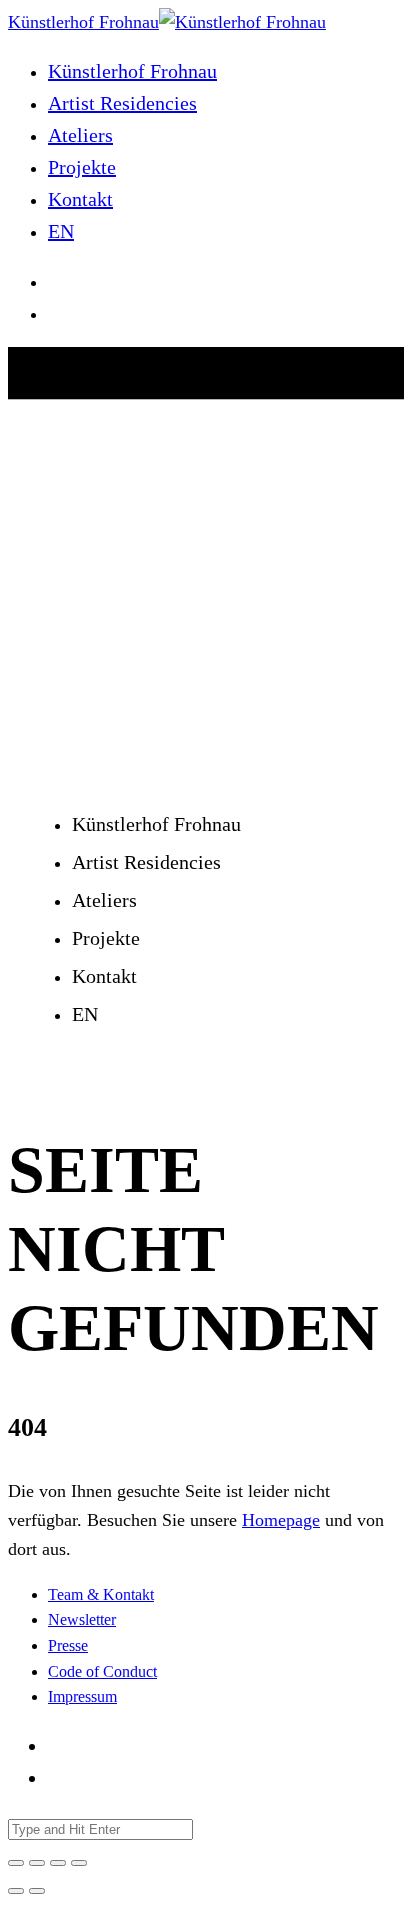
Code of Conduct (102, 1671)
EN (61, 231)
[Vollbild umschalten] (58, 1863)
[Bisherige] (16, 1891)
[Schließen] (16, 1863)
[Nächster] (37, 1891)
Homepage (281, 1520)
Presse (68, 1645)
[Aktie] (37, 1863)
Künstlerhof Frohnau (132, 71)
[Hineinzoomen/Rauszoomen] (79, 1863)
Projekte (82, 167)
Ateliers (80, 135)
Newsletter (82, 1619)
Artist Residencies (122, 103)
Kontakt (80, 199)
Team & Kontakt (101, 1594)
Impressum (82, 1696)
